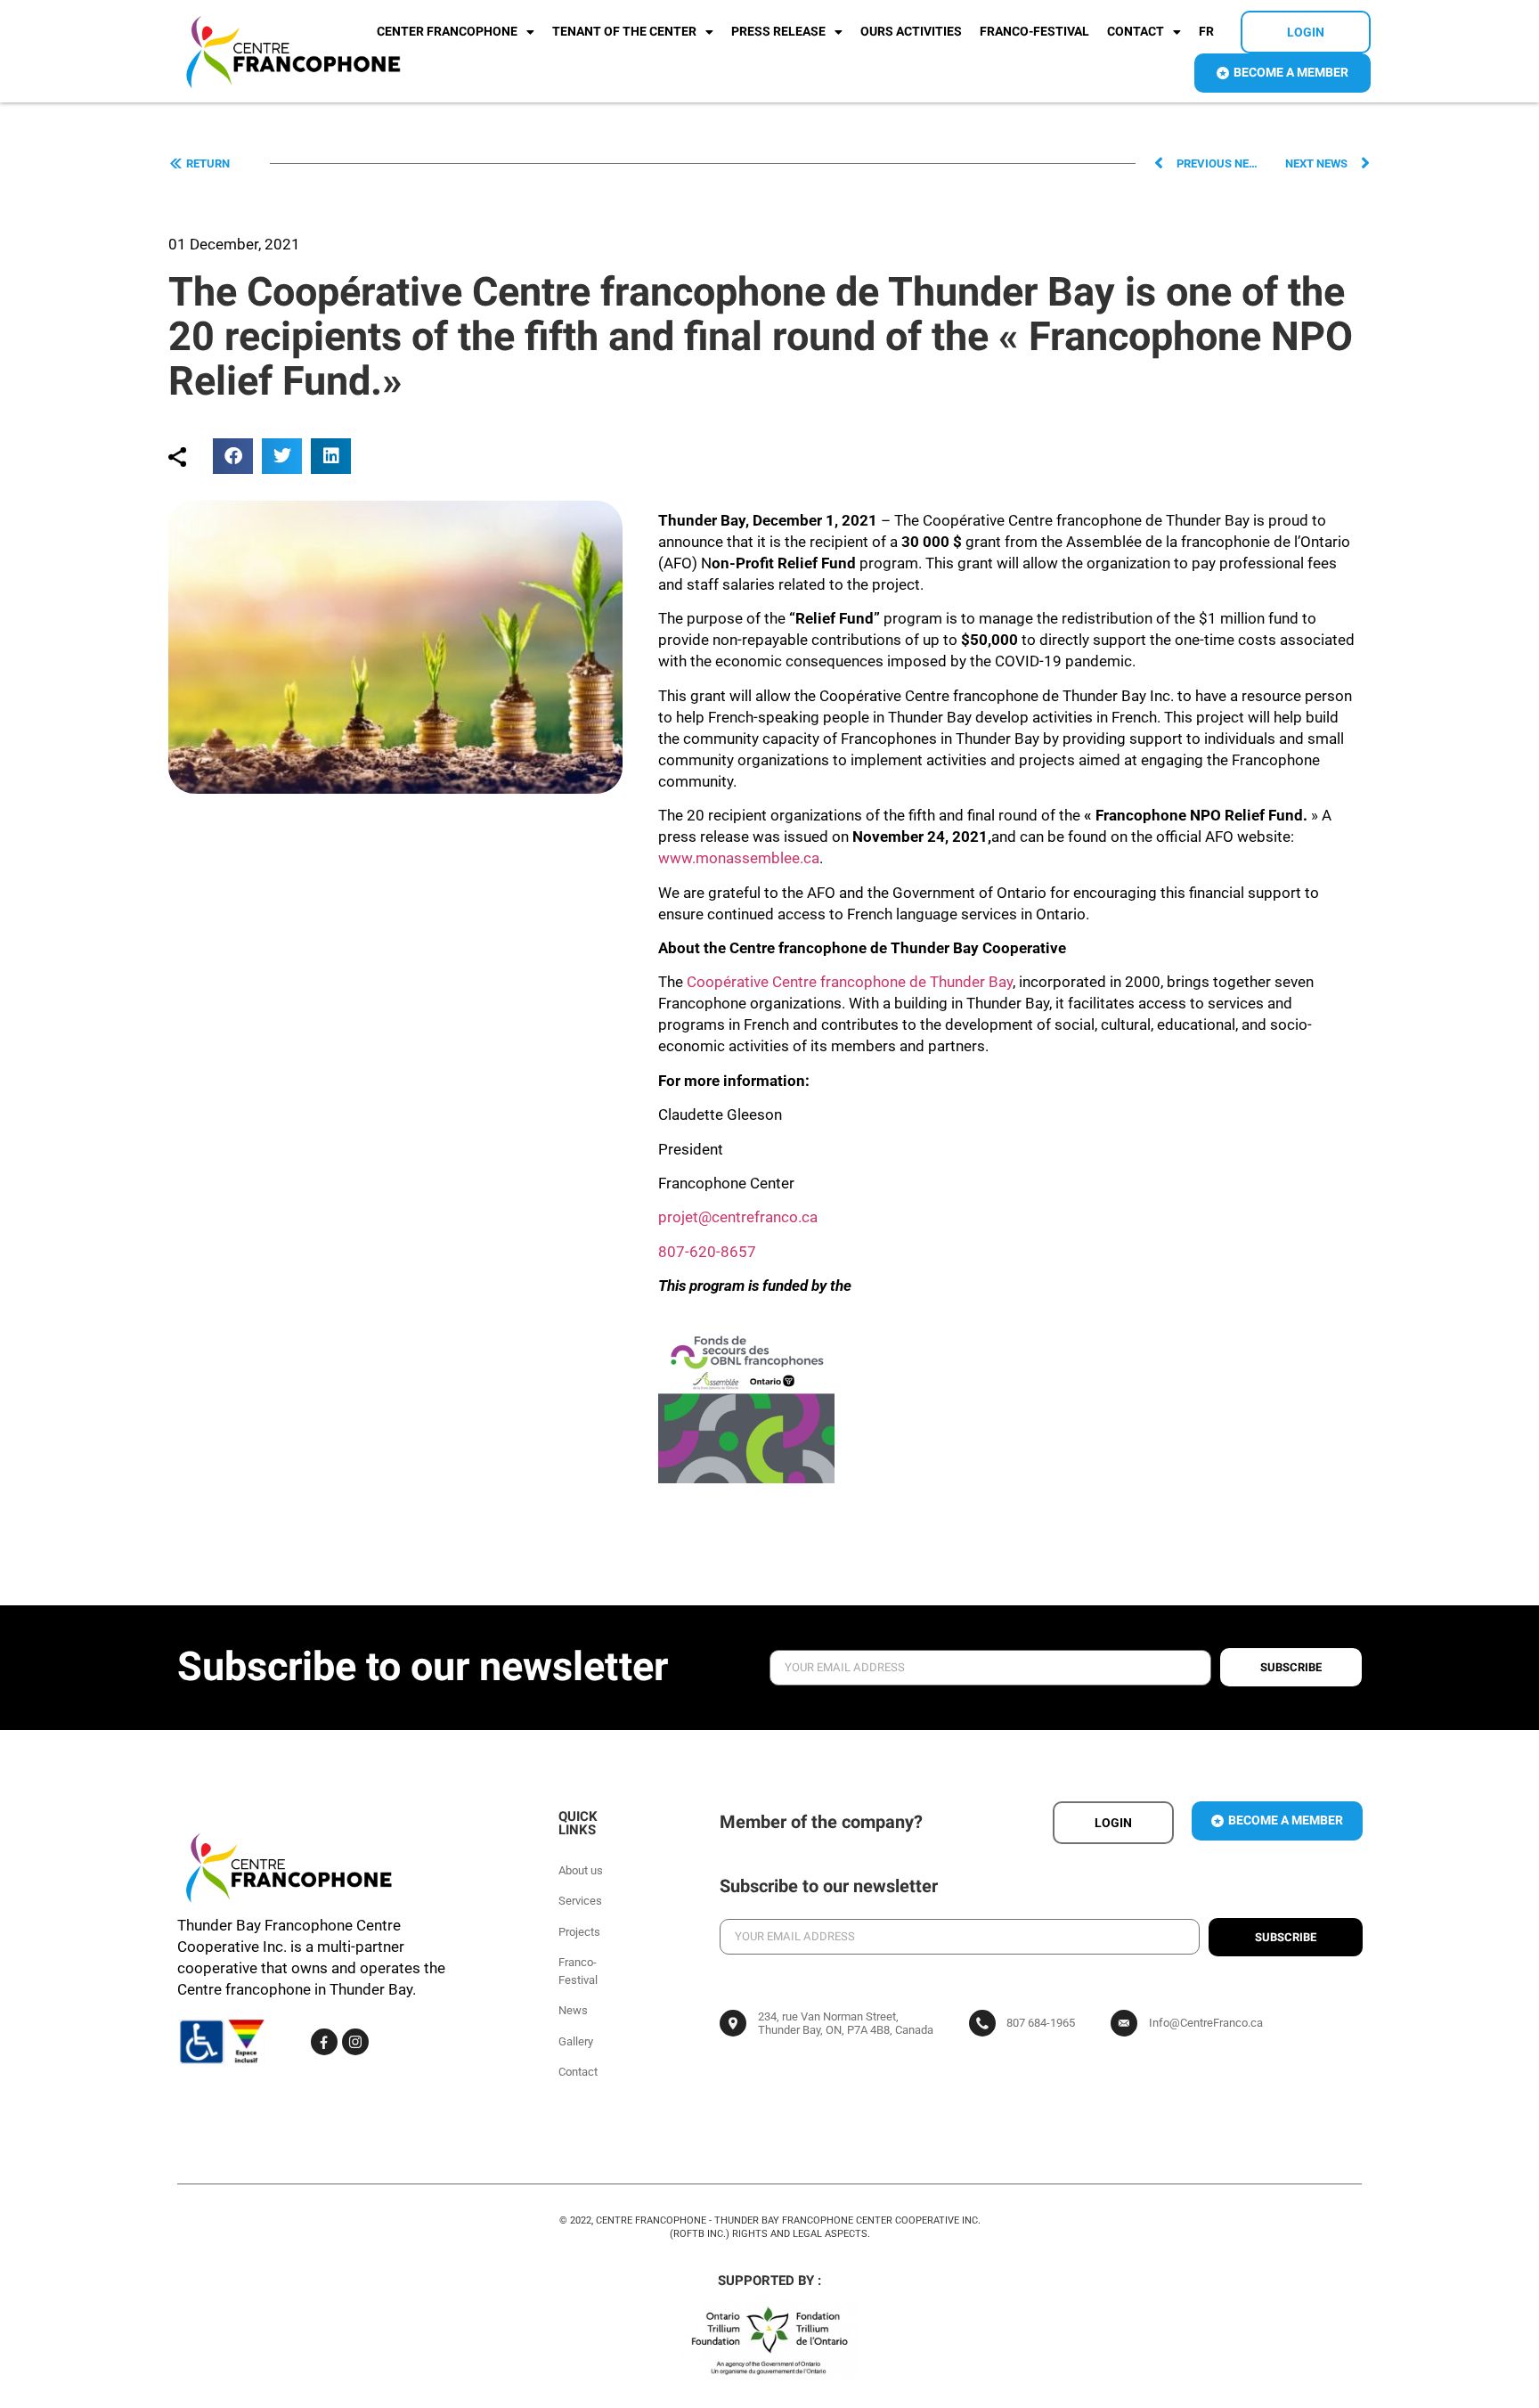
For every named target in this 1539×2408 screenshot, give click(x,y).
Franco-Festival (1034, 32)
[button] (233, 456)
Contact (1136, 32)
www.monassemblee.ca (739, 858)
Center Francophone (447, 32)
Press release (778, 32)
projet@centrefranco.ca (738, 1217)
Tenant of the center (624, 32)
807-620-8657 (707, 1252)
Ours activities (911, 32)
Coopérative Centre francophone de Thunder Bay (850, 982)
